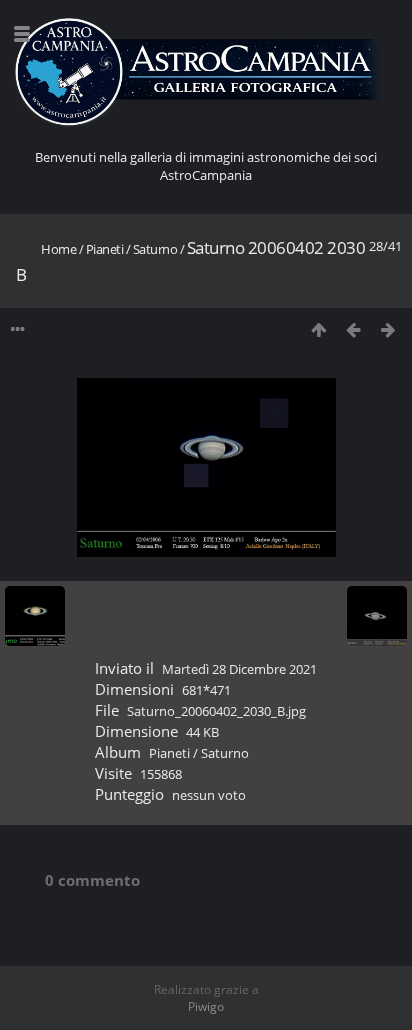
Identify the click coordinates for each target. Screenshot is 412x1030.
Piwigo (206, 1006)
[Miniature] (318, 329)
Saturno (155, 249)
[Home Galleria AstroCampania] (206, 72)
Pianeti (105, 249)
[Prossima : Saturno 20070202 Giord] (388, 329)
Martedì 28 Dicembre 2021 (239, 669)
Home (58, 249)
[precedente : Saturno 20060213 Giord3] (353, 329)
